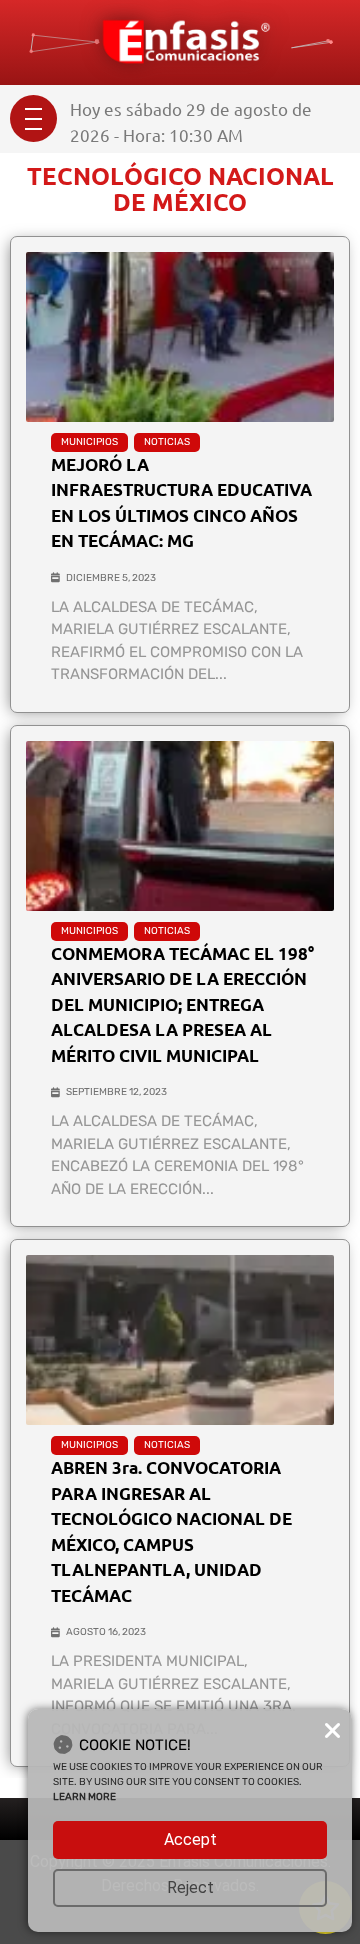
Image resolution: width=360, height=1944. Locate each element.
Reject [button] (190, 1887)
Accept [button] (190, 1839)
